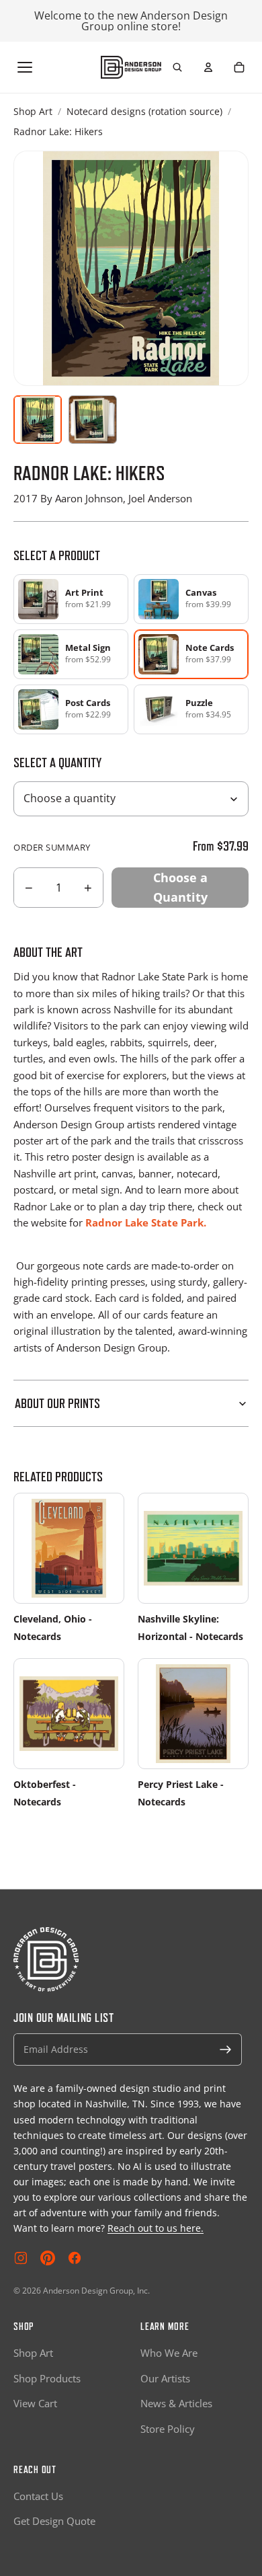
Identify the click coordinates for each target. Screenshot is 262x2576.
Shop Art (33, 111)
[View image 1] (38, 420)
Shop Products (47, 2378)
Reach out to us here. (156, 2228)
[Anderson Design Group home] (131, 67)
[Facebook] (75, 2258)
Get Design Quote (54, 2521)
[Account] (208, 67)
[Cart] (239, 67)
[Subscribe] (226, 2050)
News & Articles (176, 2403)
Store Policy (168, 2429)
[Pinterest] (48, 2258)
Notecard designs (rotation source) (144, 111)
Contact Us (38, 2496)
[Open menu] (25, 67)
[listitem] (71, 599)
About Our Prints (57, 1403)
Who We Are (169, 2353)
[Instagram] (21, 2258)
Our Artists (165, 2378)
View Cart (35, 2403)
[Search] (177, 67)
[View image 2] (93, 420)
